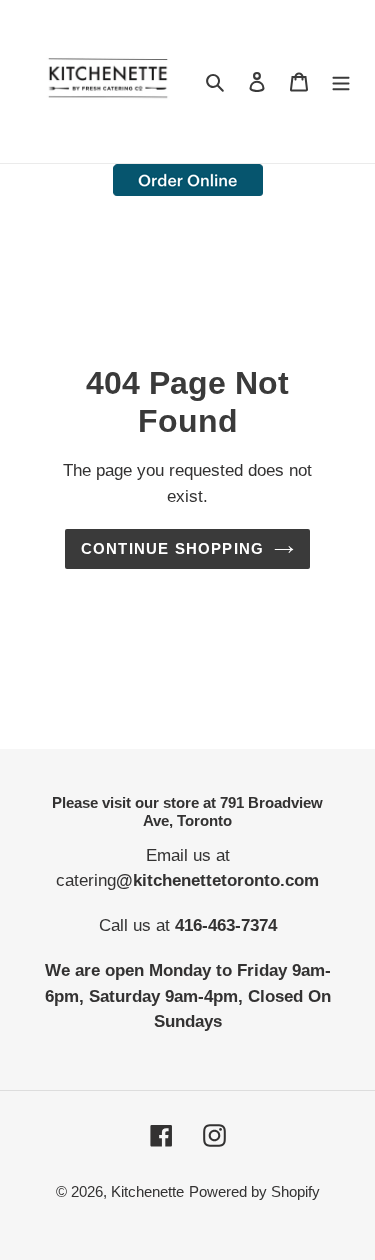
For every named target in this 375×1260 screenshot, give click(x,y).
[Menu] (341, 81)
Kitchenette (147, 1191)
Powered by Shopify (254, 1191)
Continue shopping (173, 548)
